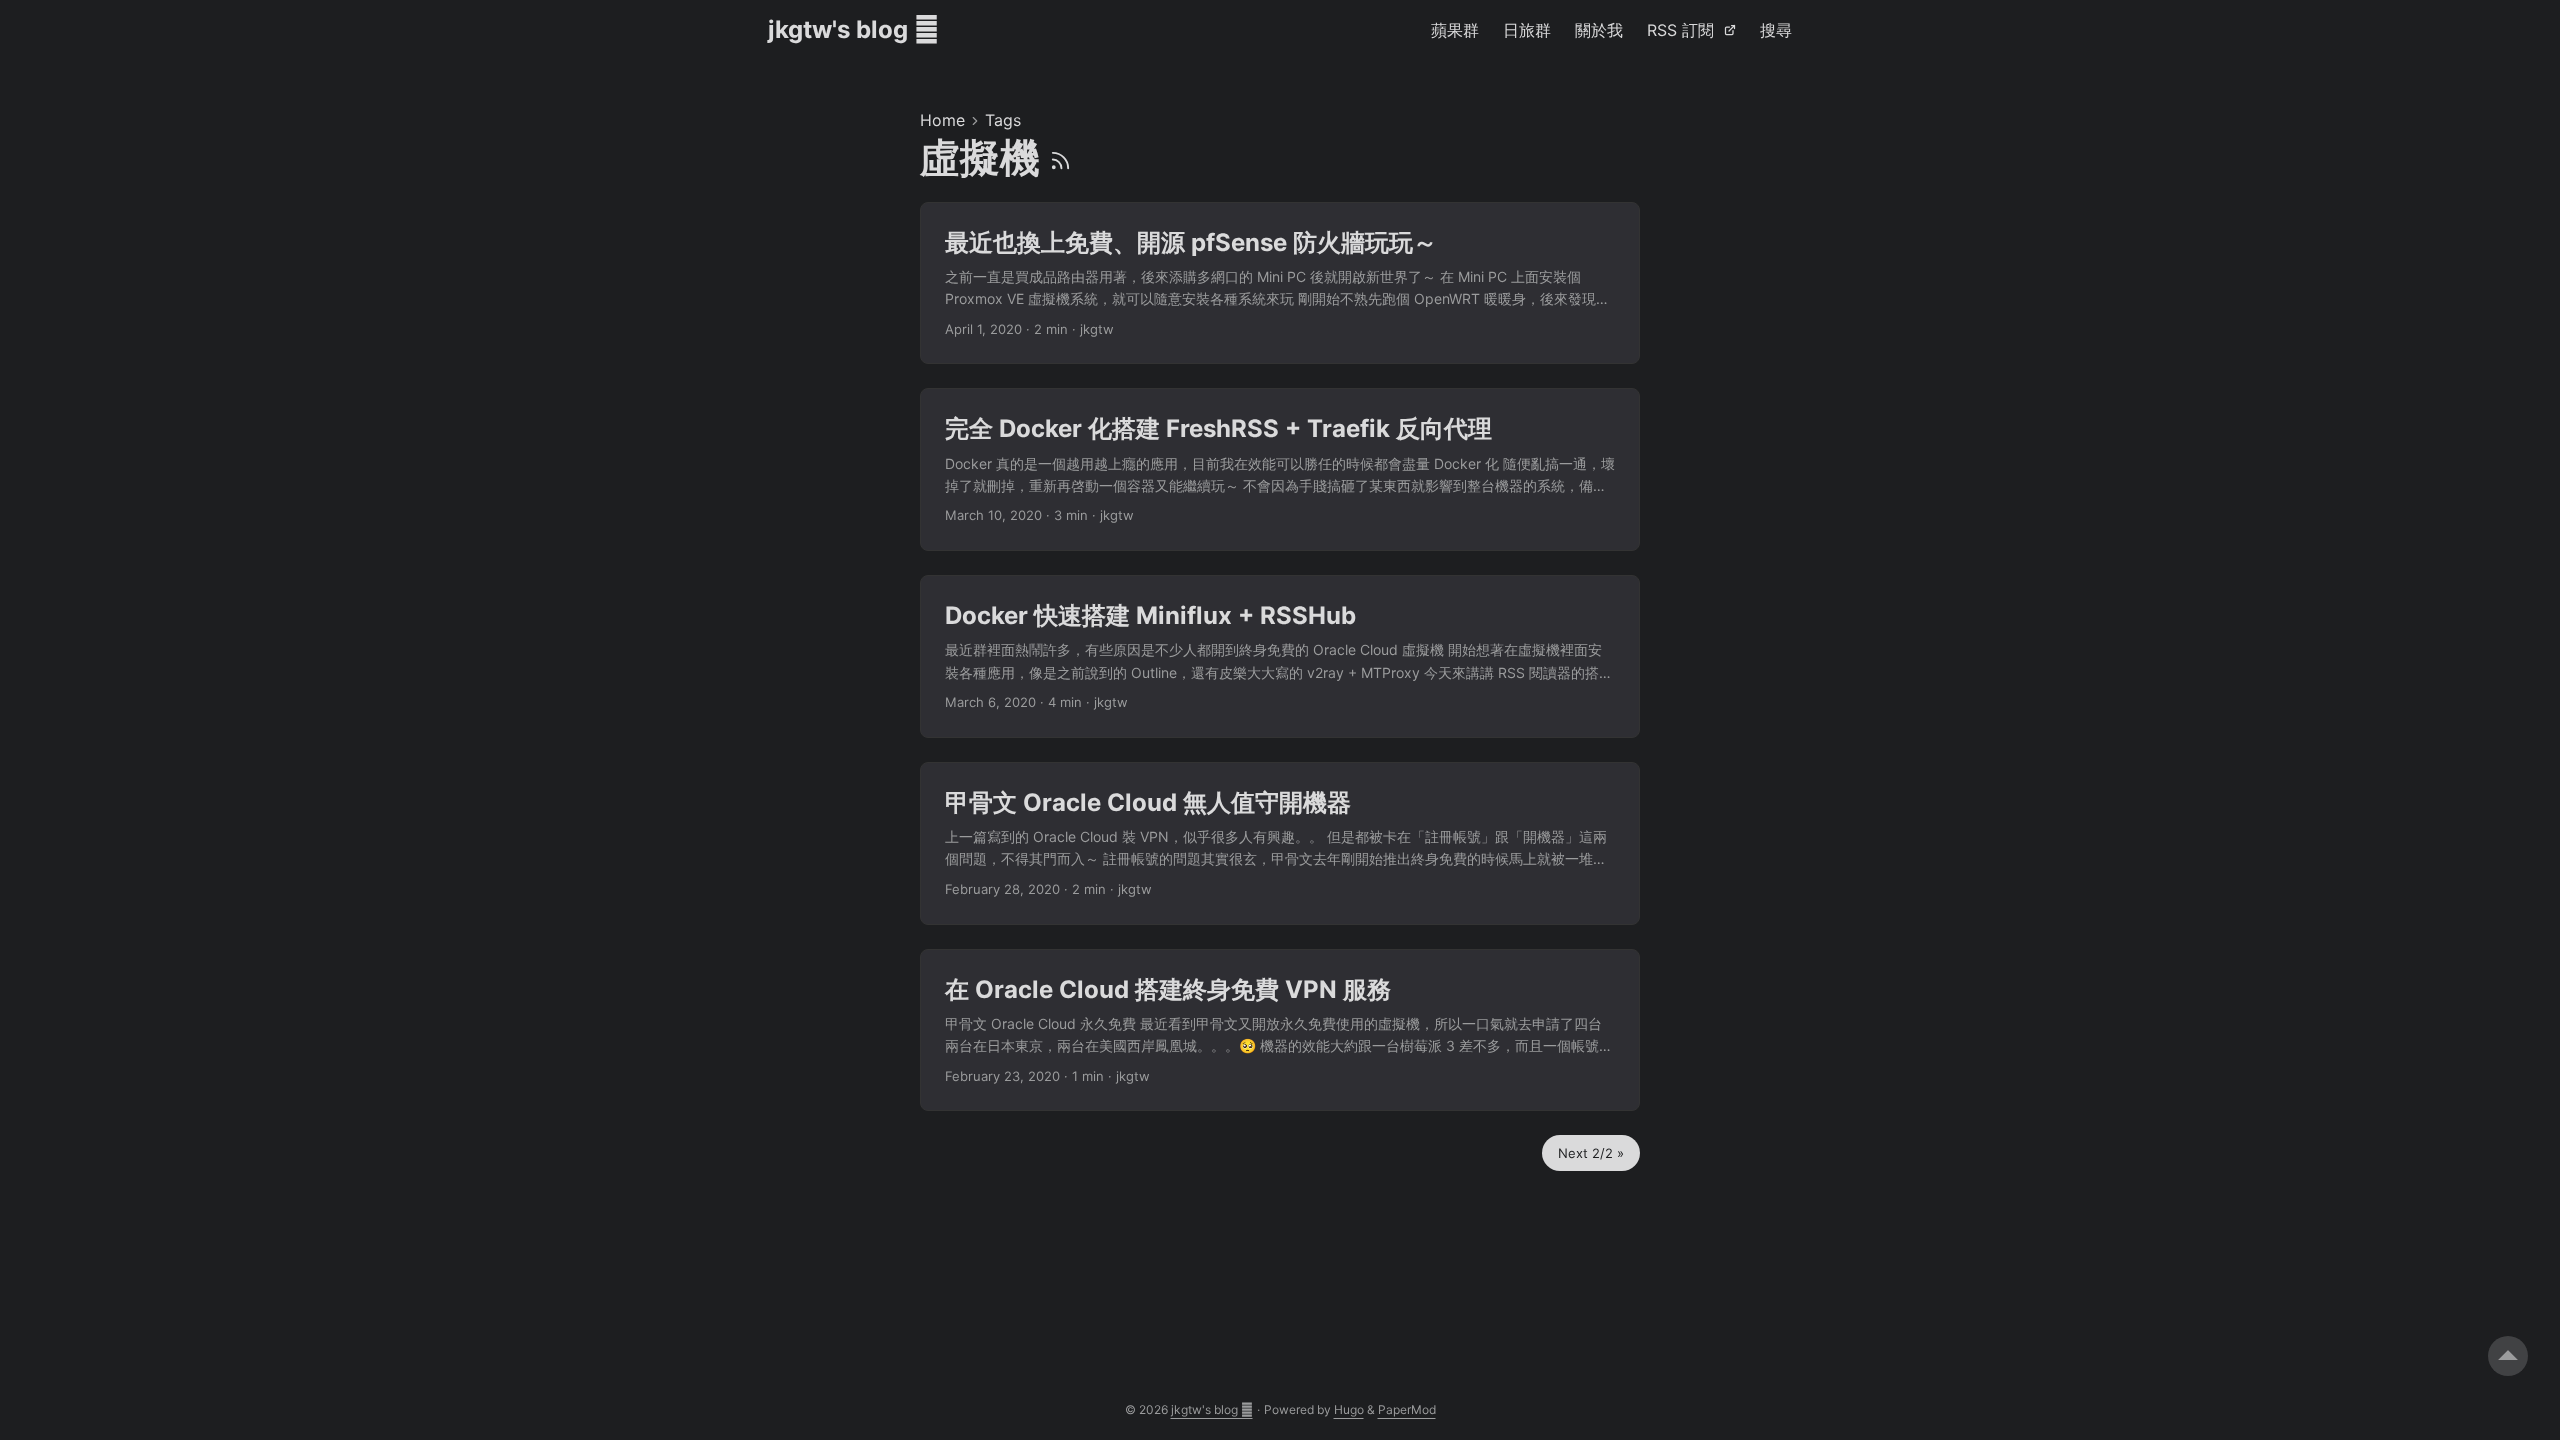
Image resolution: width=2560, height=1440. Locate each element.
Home (942, 120)
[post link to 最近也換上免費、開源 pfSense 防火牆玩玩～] (1280, 283)
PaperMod (1407, 1409)
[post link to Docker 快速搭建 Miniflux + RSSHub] (1280, 656)
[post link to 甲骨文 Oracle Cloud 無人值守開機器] (1280, 843)
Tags (1003, 120)
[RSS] (1060, 157)
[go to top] (2508, 1356)
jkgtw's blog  (853, 29)
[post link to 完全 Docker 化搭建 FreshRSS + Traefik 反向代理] (1280, 469)
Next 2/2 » (1591, 1153)
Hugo (1349, 1409)
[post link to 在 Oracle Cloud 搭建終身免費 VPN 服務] (1280, 1030)
